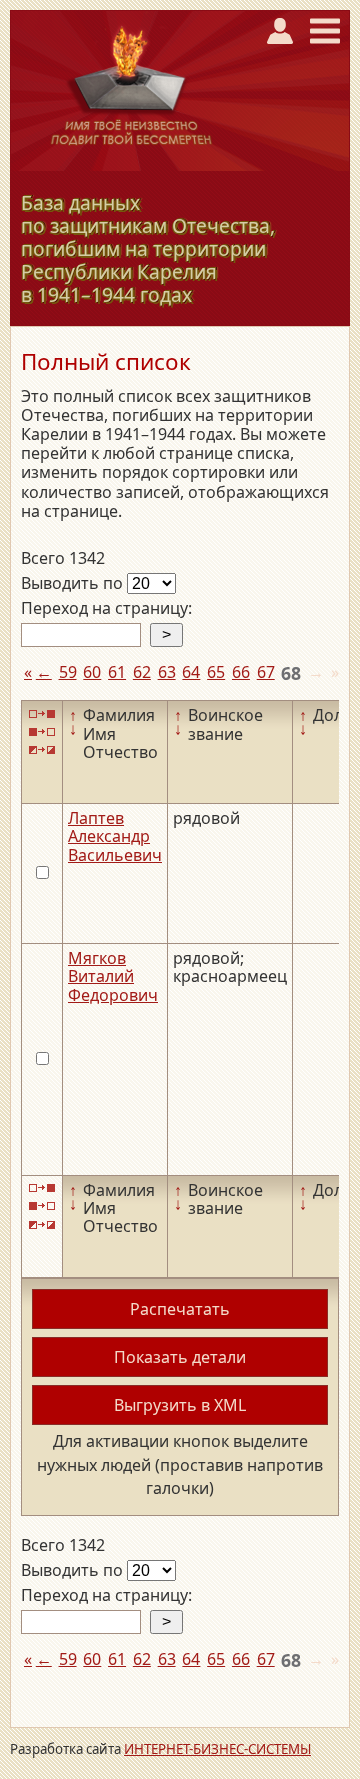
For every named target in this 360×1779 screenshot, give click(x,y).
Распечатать (180, 1309)
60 (92, 672)
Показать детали (180, 1357)
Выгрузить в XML (180, 1405)
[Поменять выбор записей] (42, 750)
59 (68, 672)
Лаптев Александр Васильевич (115, 836)
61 (117, 672)
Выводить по (74, 583)
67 (266, 672)
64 (191, 672)
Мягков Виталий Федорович (113, 976)
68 (291, 673)
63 (167, 672)
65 (216, 672)
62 (142, 672)
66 (241, 672)
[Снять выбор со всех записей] (42, 732)
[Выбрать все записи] (42, 713)
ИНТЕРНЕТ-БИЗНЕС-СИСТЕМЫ (217, 1749)
